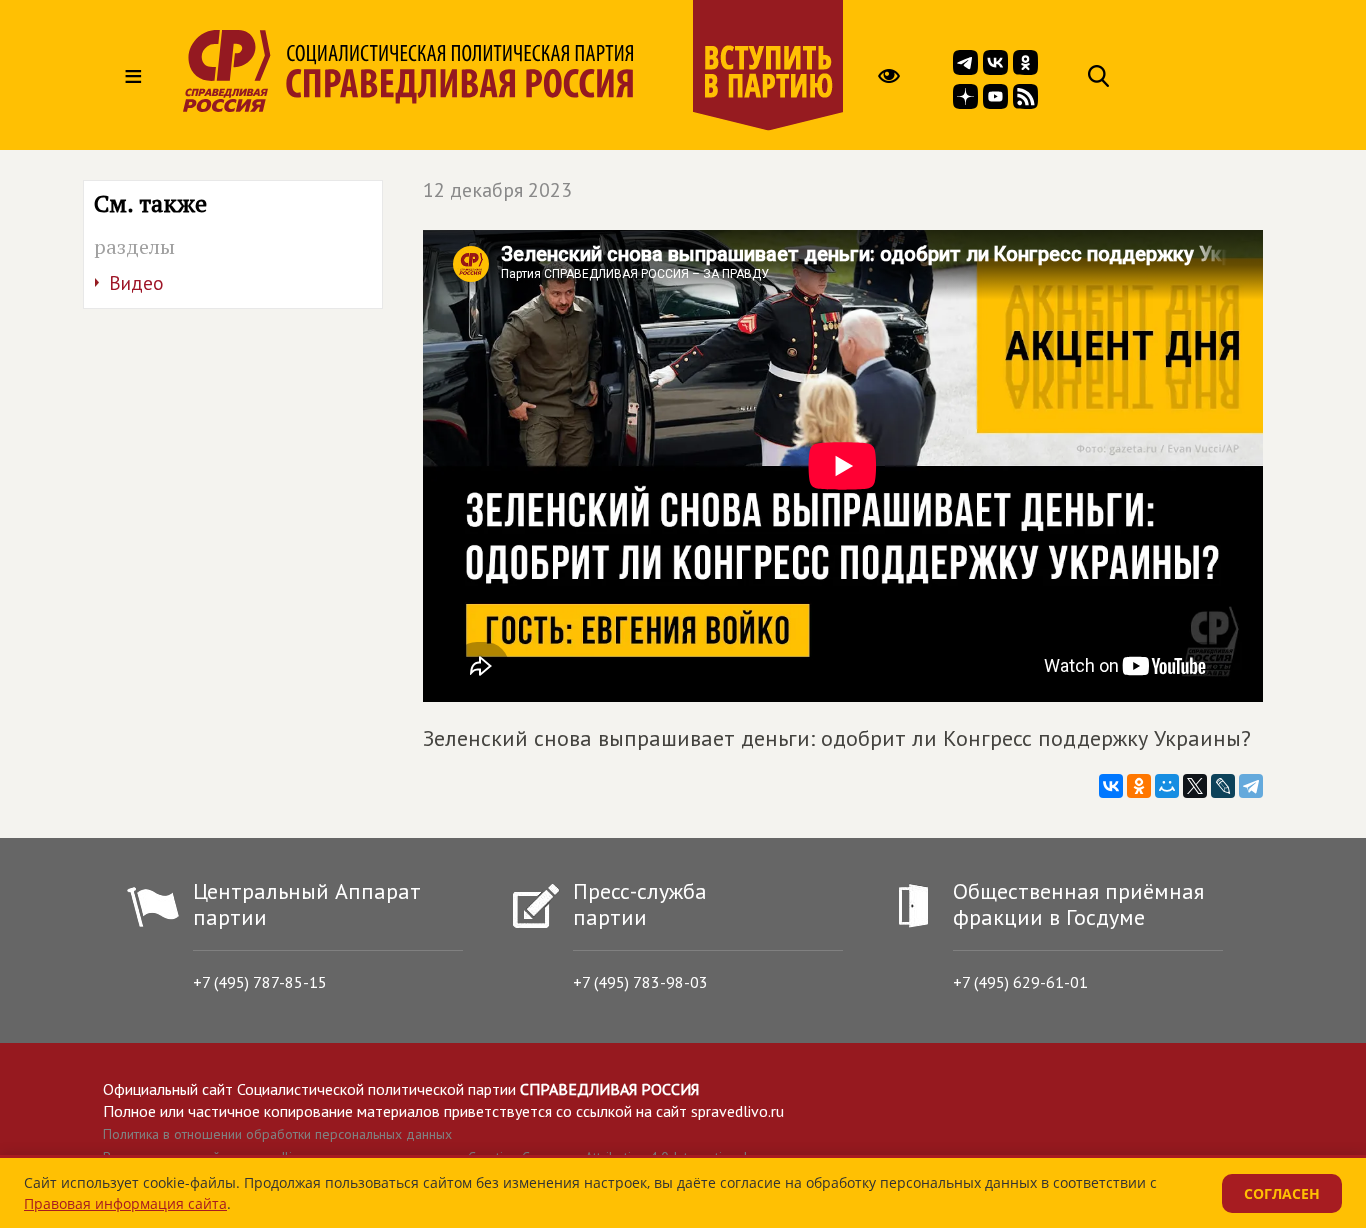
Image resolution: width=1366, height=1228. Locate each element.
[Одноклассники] (1139, 786)
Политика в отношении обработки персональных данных (277, 1134)
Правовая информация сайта (125, 1203)
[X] (1195, 786)
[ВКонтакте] (1111, 786)
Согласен (1282, 1193)
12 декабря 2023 (497, 190)
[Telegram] (1251, 786)
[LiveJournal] (1223, 786)
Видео (136, 283)
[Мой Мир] (1167, 786)
